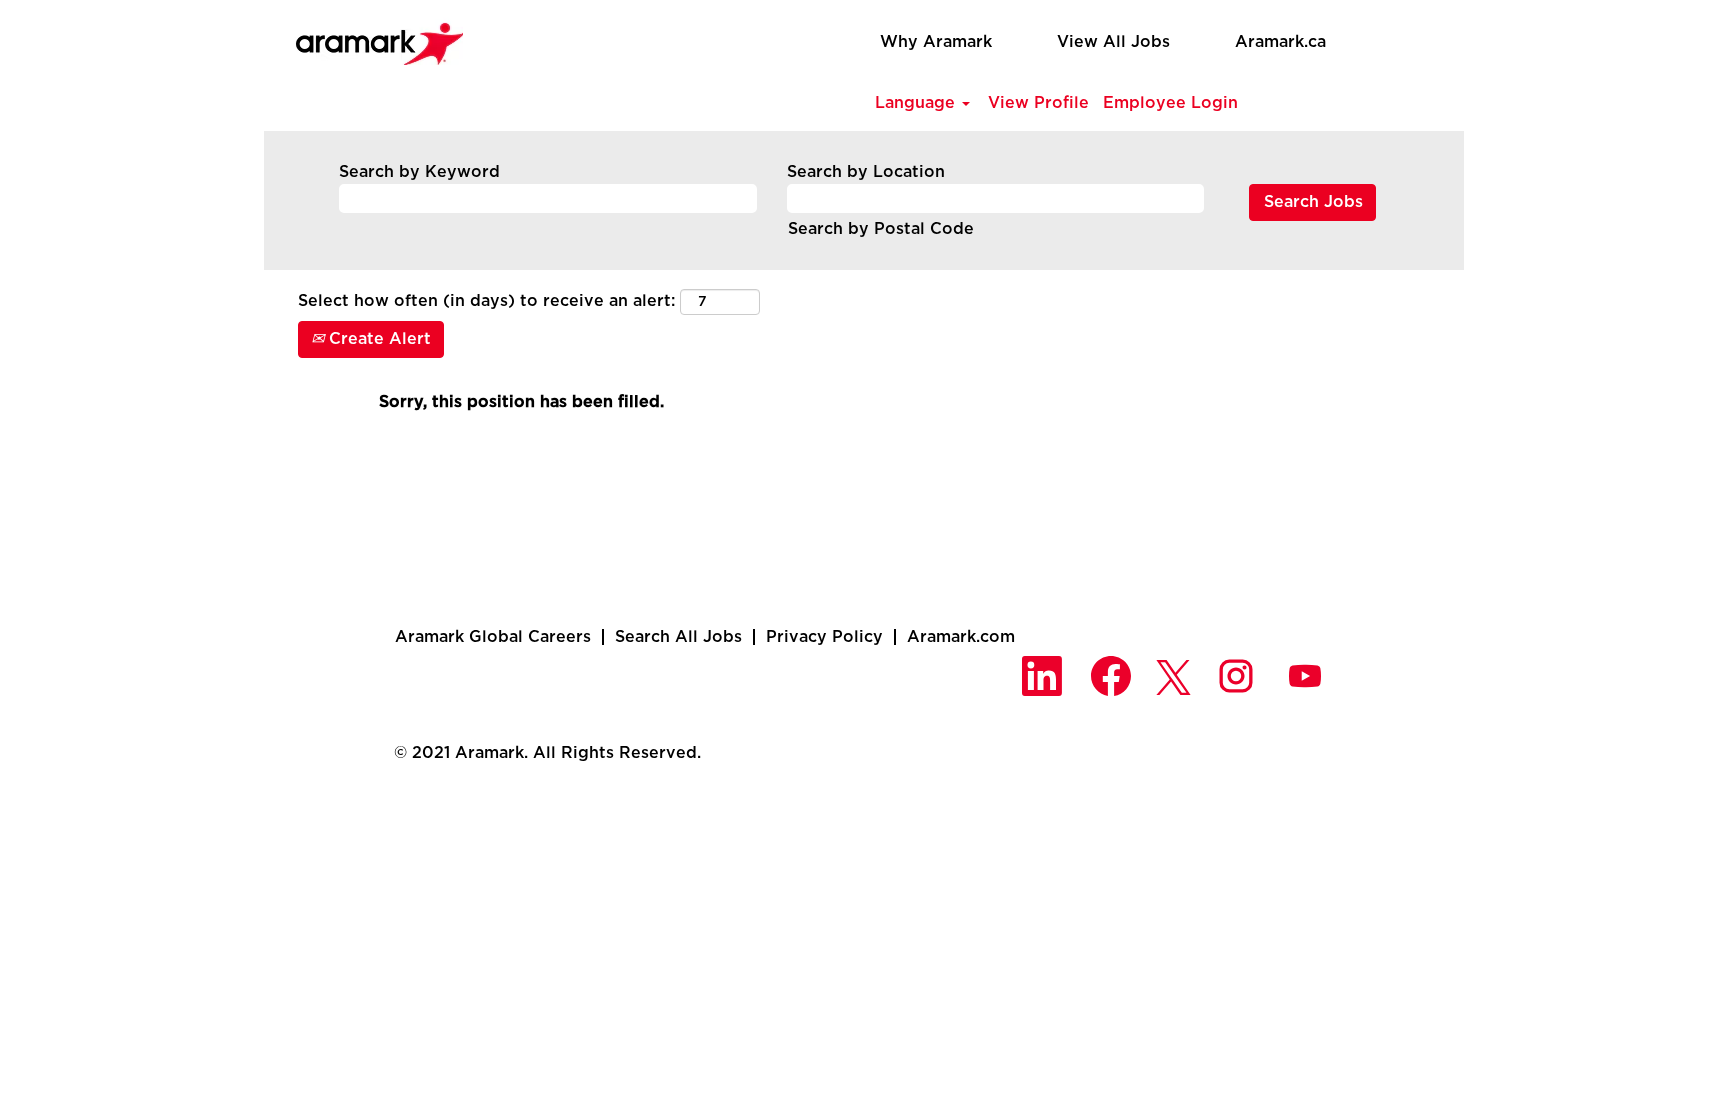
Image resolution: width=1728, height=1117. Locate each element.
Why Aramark (936, 42)
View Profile (1038, 103)
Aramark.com (961, 637)
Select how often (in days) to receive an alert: (486, 301)
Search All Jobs (678, 637)
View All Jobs (1113, 42)
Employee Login (1170, 103)
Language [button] (917, 103)
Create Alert (377, 339)
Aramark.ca (1280, 42)
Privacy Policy (824, 637)
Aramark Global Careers (493, 637)
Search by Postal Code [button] (881, 229)
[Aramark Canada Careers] (369, 38)
